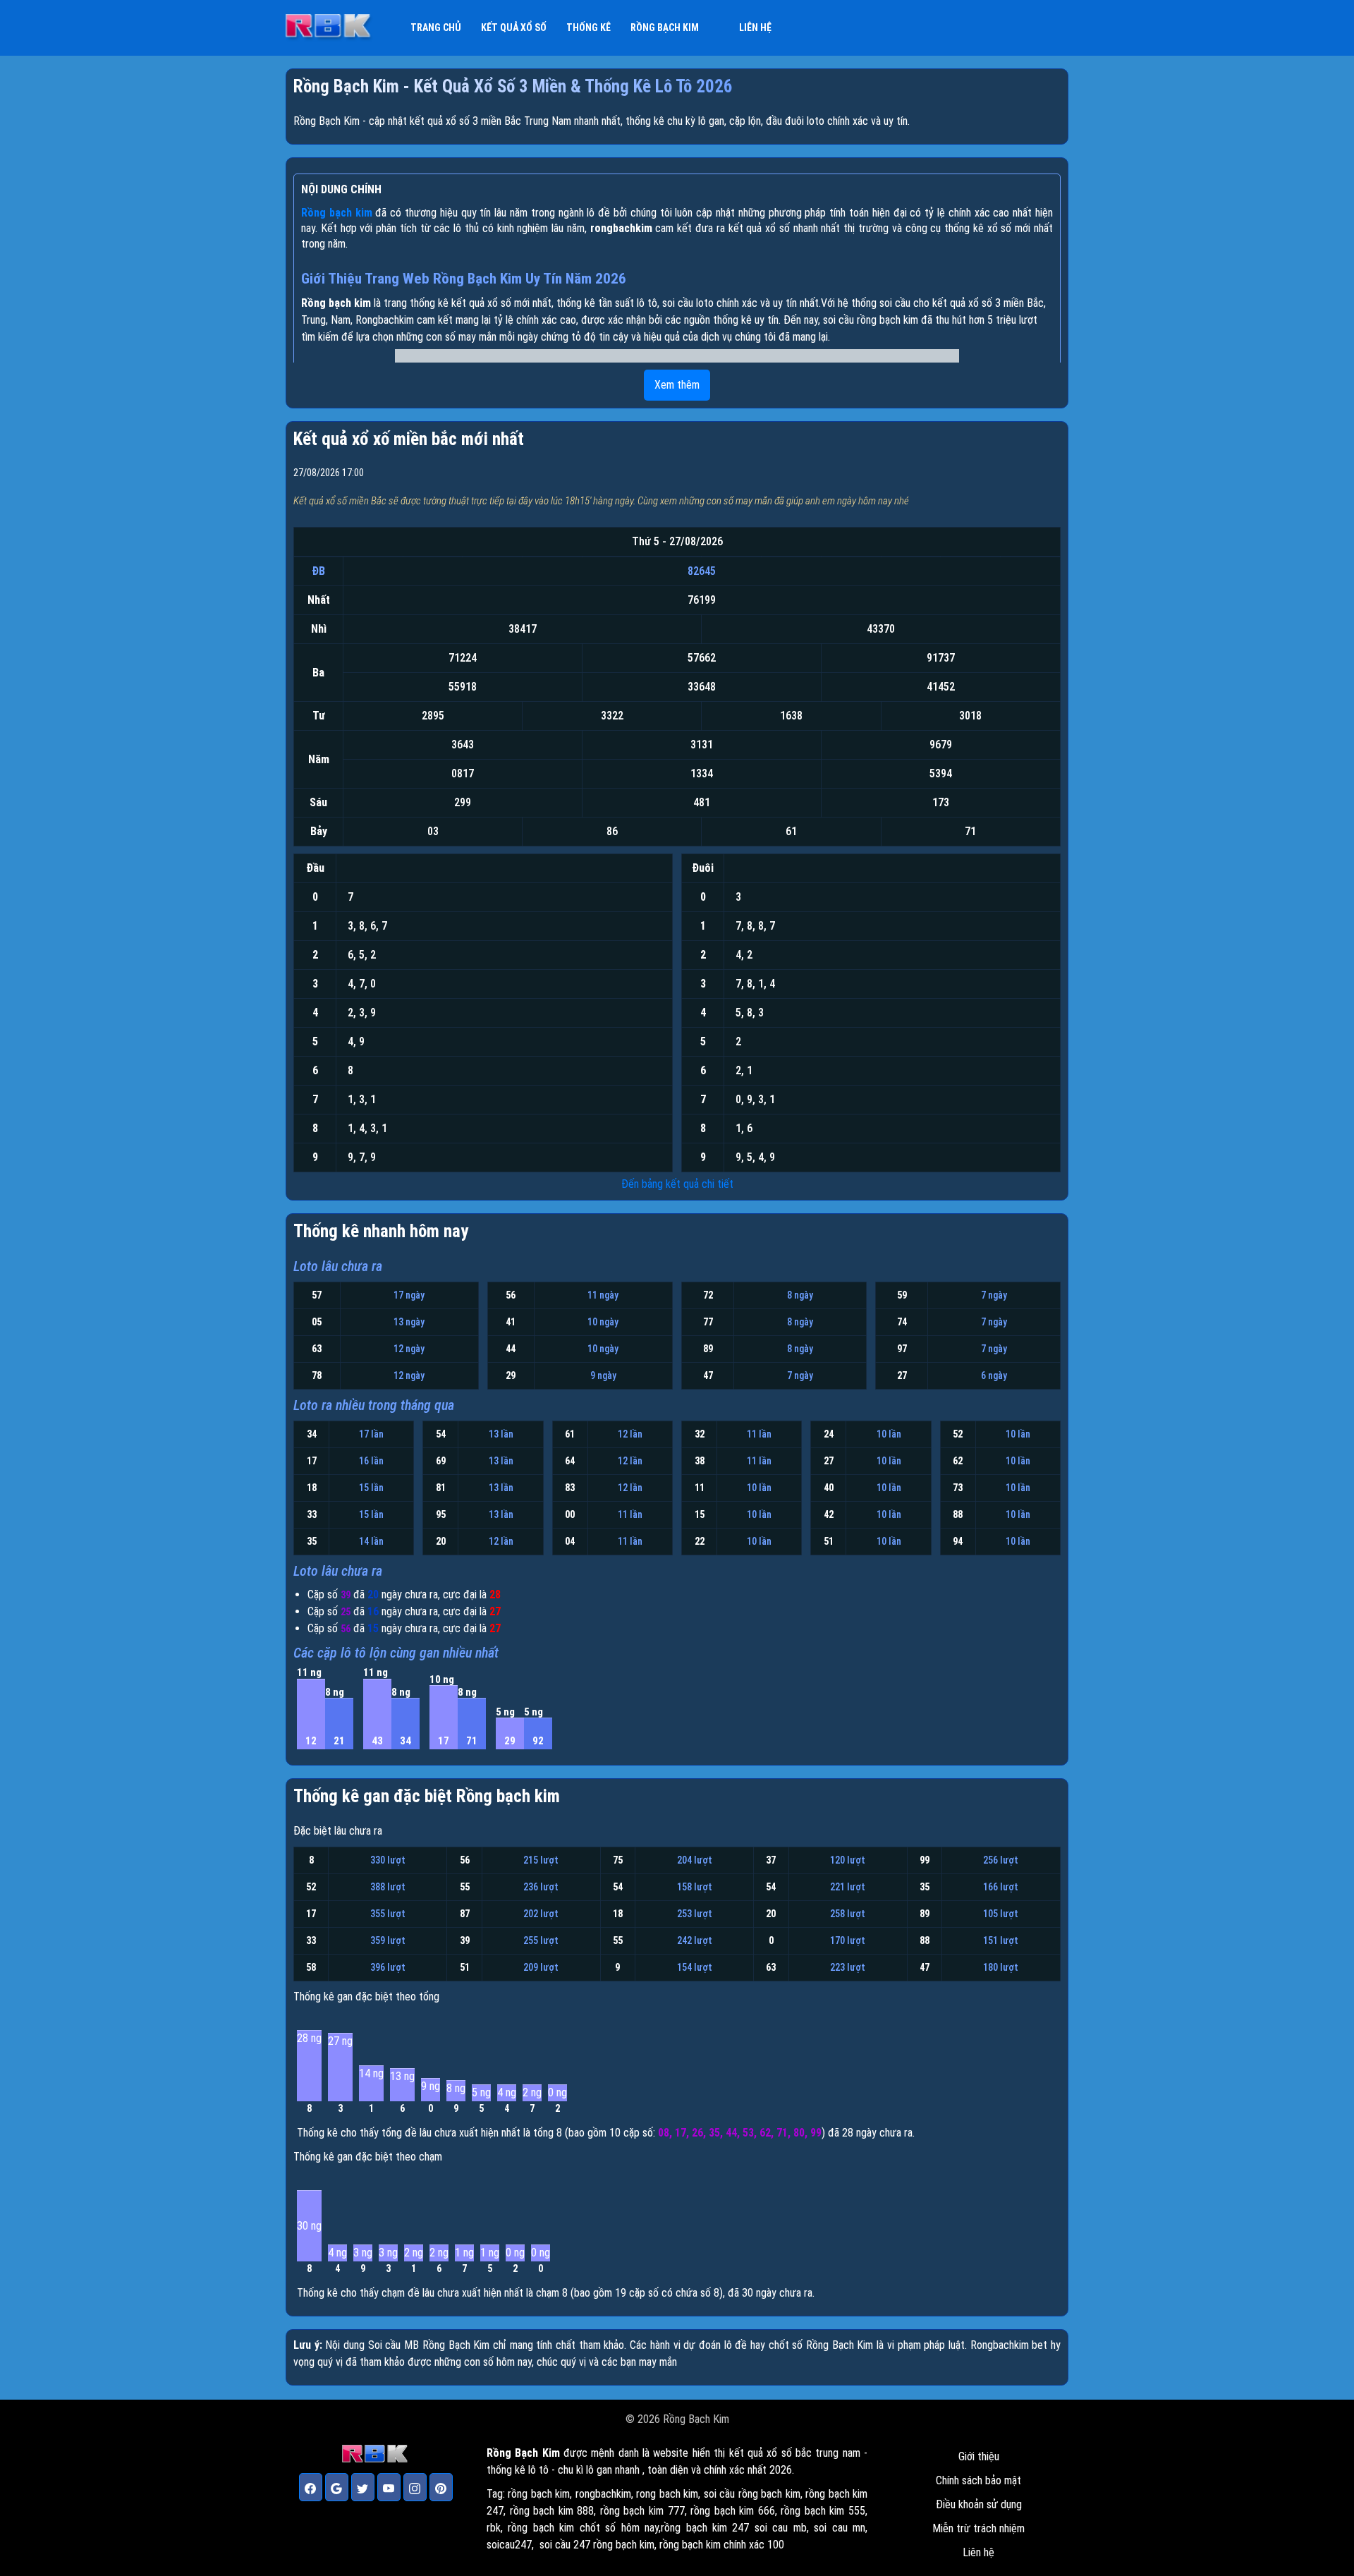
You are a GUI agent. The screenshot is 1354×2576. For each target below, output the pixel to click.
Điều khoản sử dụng (979, 2504)
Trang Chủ (436, 28)
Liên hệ (755, 28)
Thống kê (588, 28)
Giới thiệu (979, 2456)
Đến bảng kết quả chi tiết (677, 1184)
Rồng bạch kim (665, 28)
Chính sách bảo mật (978, 2480)
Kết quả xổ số (514, 28)
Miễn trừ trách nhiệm (978, 2528)
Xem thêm (677, 385)
